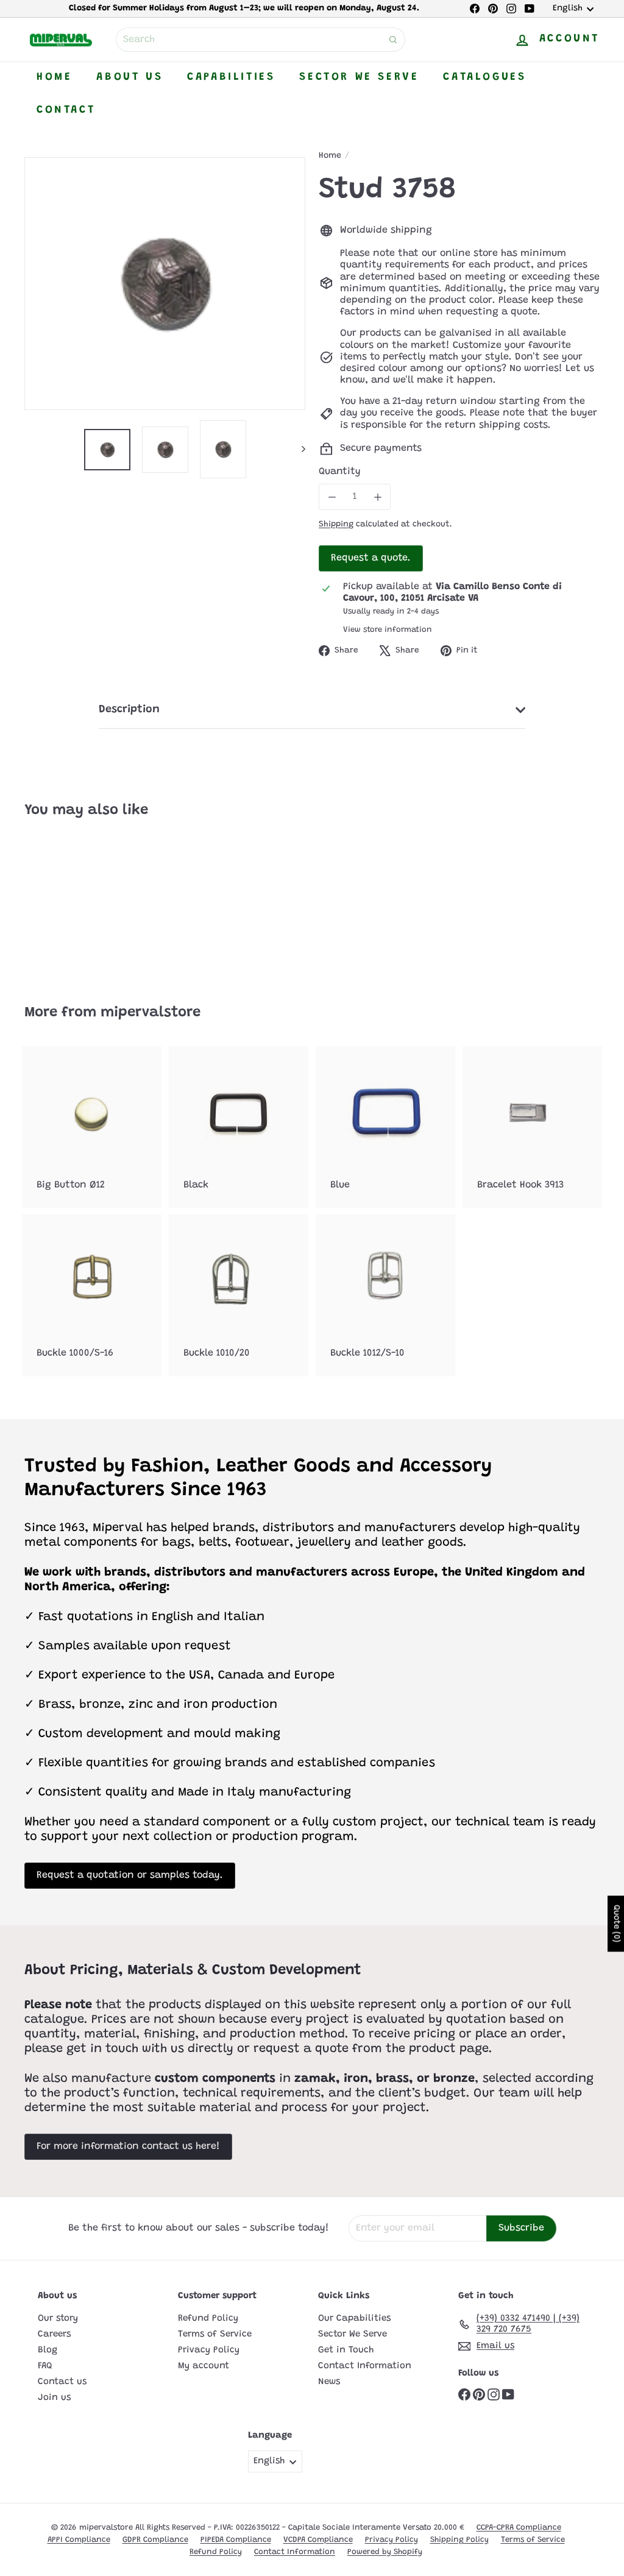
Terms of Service (215, 2334)
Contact (66, 110)
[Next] (298, 449)
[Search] (393, 40)
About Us (129, 77)
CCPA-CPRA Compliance (519, 2528)
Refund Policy (208, 2319)
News (329, 2382)
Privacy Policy (209, 2350)
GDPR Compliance (155, 2540)
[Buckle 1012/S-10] (385, 1295)
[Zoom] (165, 284)
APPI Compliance (79, 2540)
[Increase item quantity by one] (378, 497)
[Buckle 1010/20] (239, 1295)
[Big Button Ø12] (92, 1127)
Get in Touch (346, 2350)
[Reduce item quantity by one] (332, 497)
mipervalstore (151, 1013)
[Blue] (385, 1127)
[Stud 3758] (67, 903)
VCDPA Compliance (318, 2540)
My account (204, 2366)
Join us (54, 2398)
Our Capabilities (354, 2319)
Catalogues (484, 77)
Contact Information (365, 2366)
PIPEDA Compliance (236, 2540)
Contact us (62, 2382)
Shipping (336, 525)
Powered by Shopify (385, 2552)
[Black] (239, 1127)
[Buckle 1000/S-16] (92, 1295)
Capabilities (231, 77)
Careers (54, 2334)
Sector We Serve (359, 77)
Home (54, 77)
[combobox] (261, 40)
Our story (58, 2319)
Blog (48, 2350)
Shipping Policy (459, 2540)
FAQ (45, 2366)
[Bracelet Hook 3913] (532, 1127)
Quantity (340, 472)
